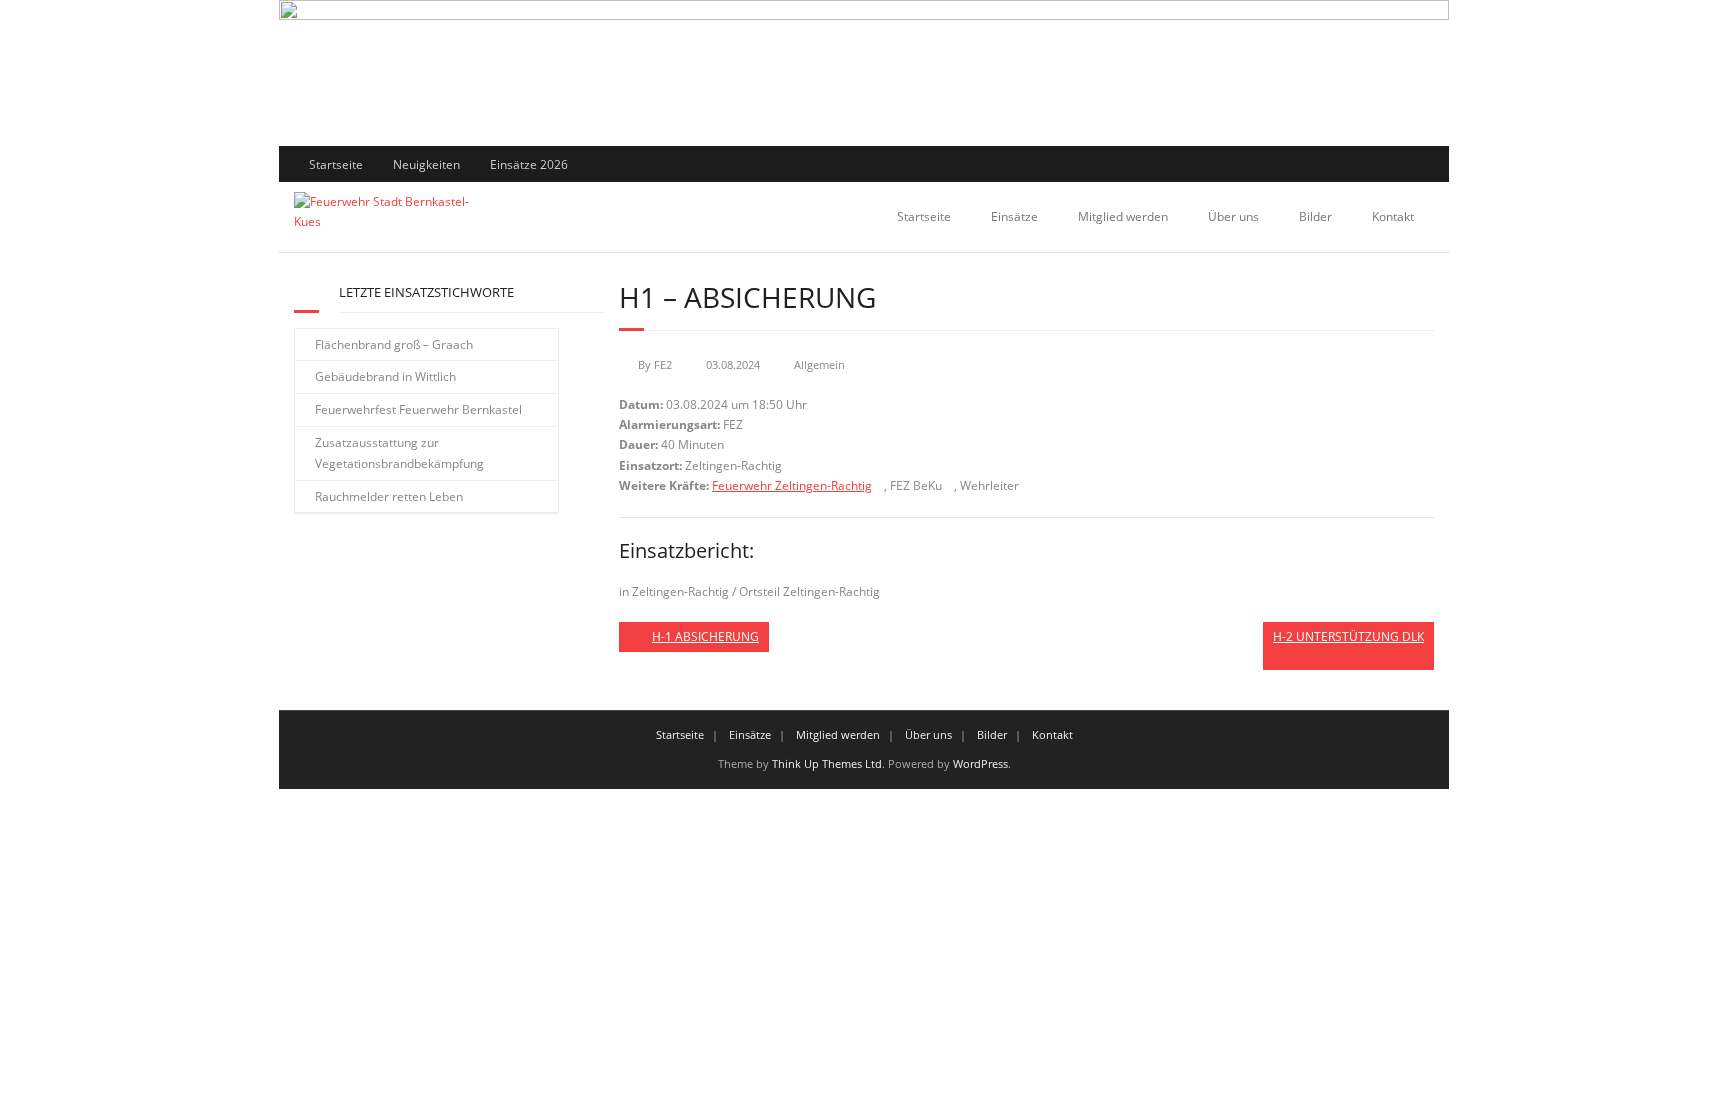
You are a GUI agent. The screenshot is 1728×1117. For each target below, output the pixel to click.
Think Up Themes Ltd (827, 763)
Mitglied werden (1123, 216)
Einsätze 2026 (529, 164)
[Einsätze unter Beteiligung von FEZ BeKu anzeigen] (949, 486)
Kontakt (1393, 216)
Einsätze (1014, 216)
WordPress (980, 763)
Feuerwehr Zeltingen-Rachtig (792, 485)
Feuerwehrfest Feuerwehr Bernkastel (418, 409)
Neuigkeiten (426, 164)
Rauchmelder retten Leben (389, 496)
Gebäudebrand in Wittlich (385, 376)
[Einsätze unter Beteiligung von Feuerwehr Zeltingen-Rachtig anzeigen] (879, 486)
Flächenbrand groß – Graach (394, 344)
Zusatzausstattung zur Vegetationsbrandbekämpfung (399, 453)
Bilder (1315, 216)
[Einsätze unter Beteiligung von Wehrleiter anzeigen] (1026, 486)
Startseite (336, 164)
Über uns (1233, 216)
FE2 (663, 364)
